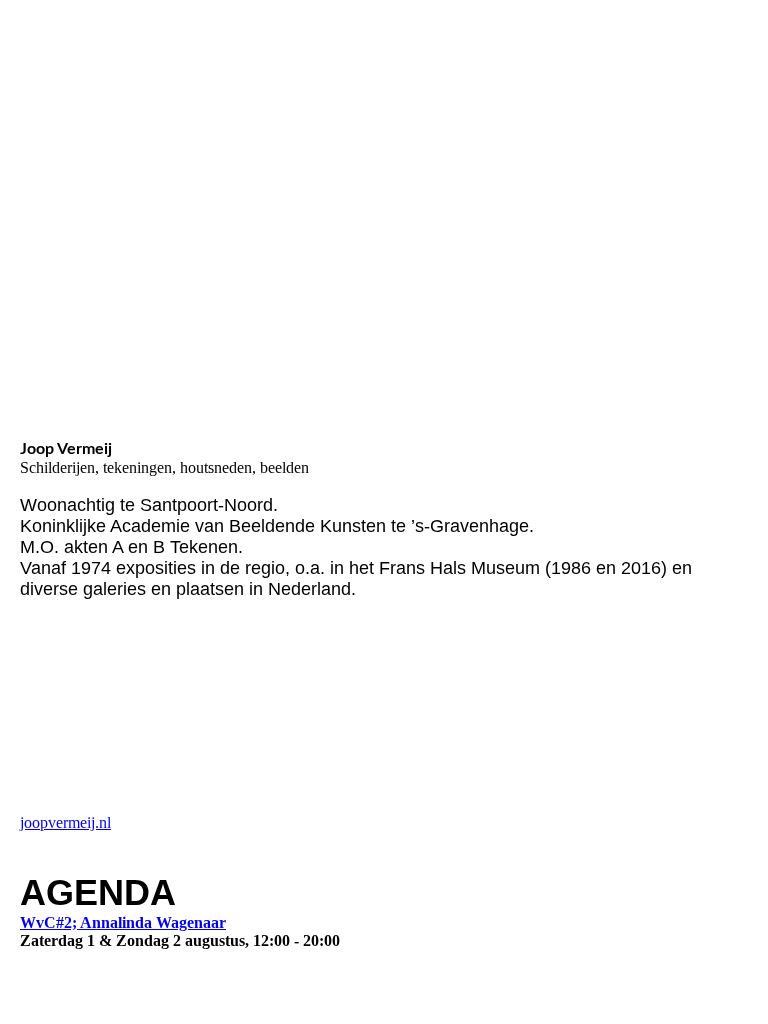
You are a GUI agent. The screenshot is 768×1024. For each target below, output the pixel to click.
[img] (205, 109)
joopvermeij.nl (65, 822)
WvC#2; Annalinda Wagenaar (123, 922)
